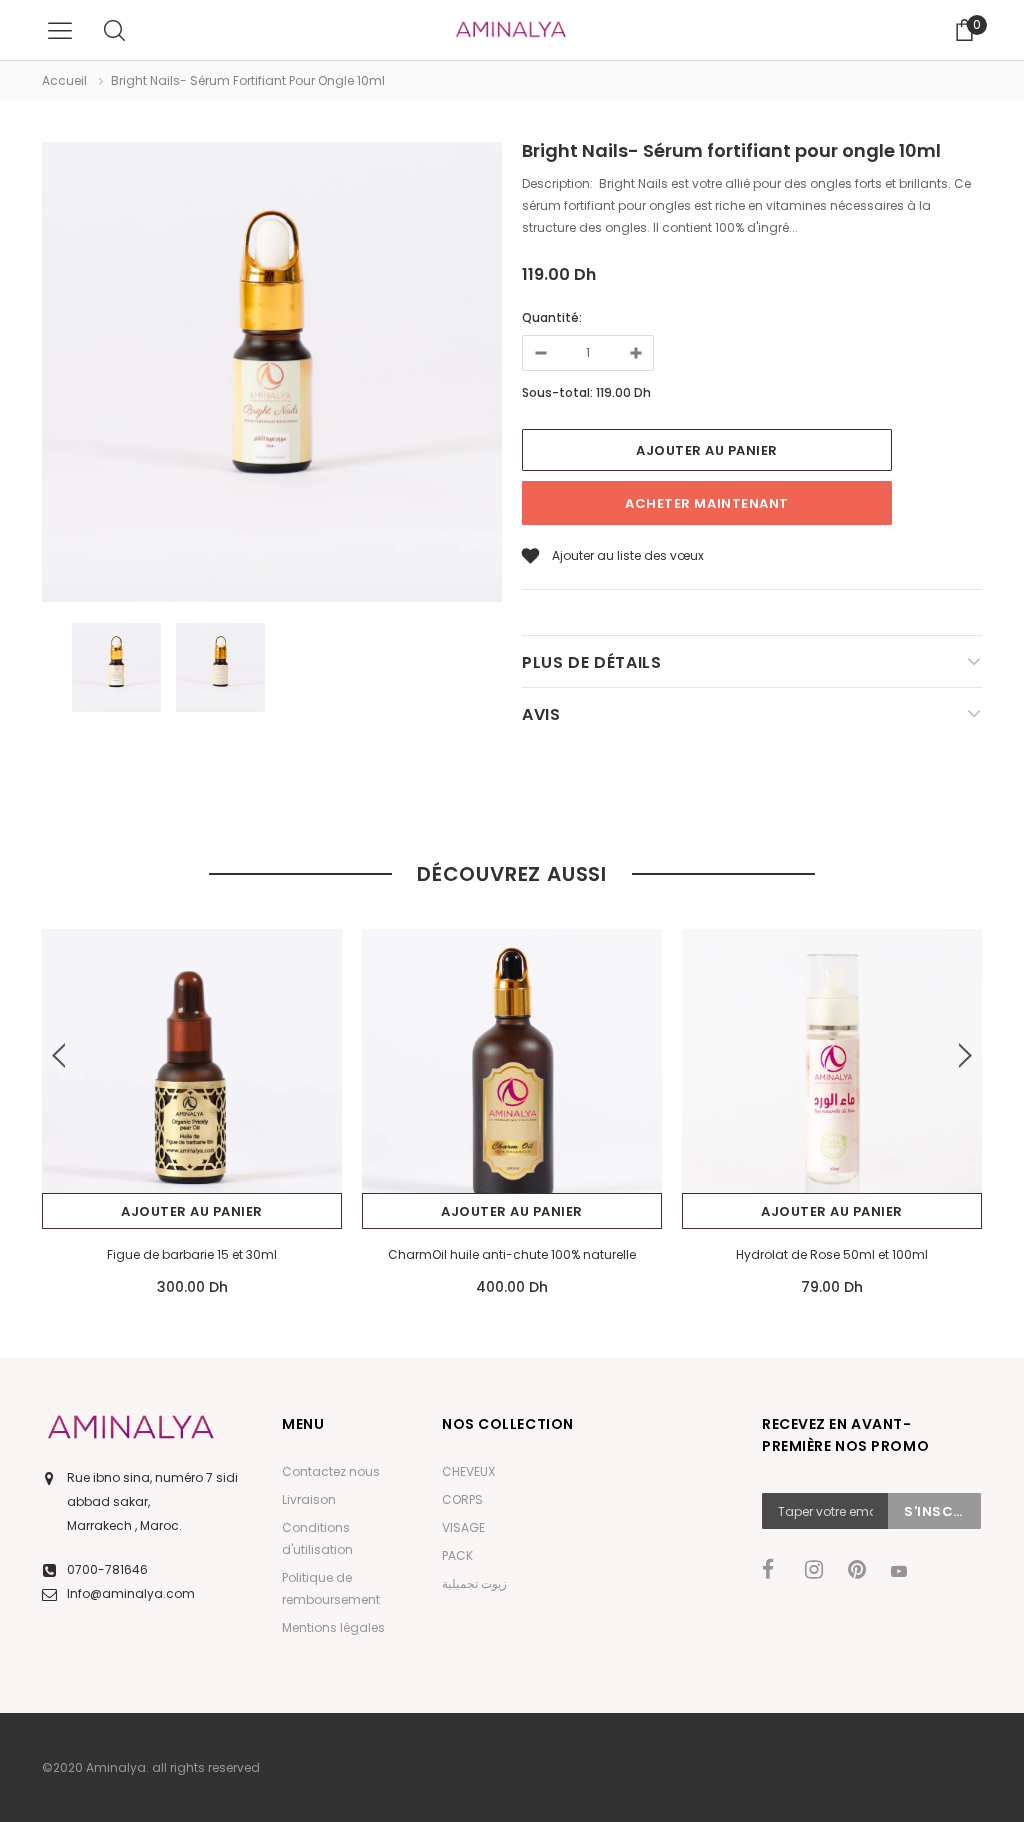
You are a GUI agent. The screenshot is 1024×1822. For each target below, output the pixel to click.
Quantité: (552, 317)
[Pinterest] (863, 1570)
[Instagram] (820, 1570)
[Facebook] (777, 1570)
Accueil (64, 80)
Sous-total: (557, 392)
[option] (272, 375)
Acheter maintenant (706, 503)
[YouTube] (906, 1571)
